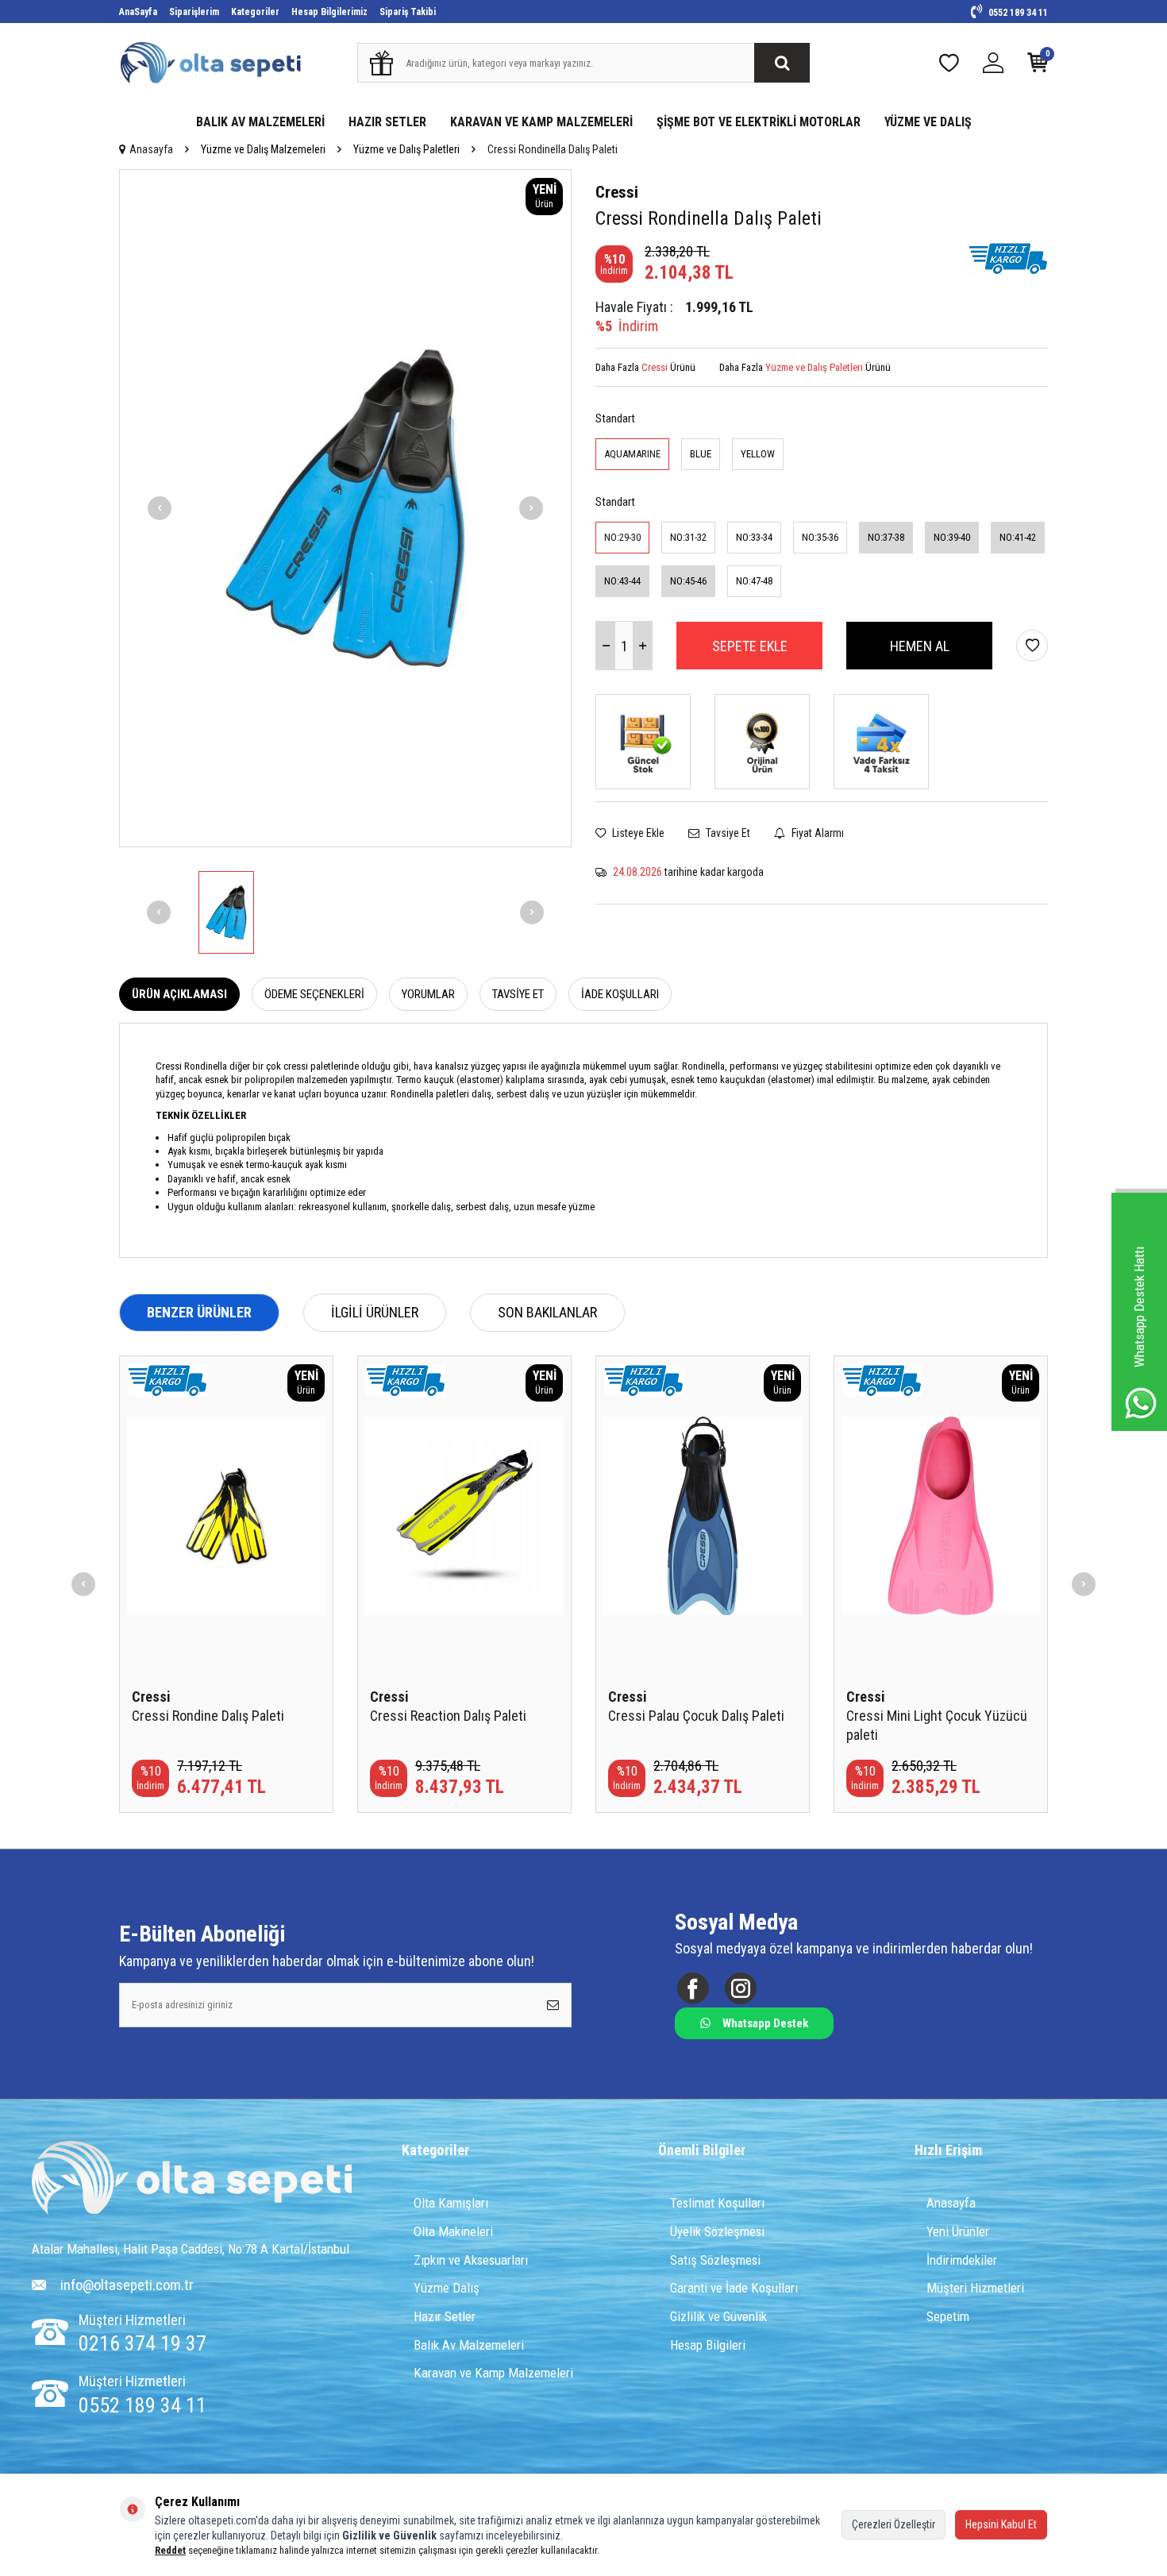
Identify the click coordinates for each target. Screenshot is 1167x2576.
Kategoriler (255, 12)
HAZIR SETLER (387, 122)
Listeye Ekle (637, 833)
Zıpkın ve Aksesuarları (471, 2260)
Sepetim (948, 2316)
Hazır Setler (445, 2316)
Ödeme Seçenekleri (314, 994)
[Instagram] (740, 1988)
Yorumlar (428, 994)
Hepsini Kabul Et (1001, 2524)
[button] (160, 508)
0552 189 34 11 (1017, 13)
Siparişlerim (194, 12)
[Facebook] (693, 1988)
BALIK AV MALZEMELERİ (260, 122)
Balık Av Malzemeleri (469, 2345)
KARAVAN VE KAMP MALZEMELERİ (541, 122)
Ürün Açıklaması (179, 994)
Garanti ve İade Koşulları (734, 2288)
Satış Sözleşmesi (715, 2260)
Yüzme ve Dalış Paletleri (406, 149)
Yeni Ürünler (958, 2231)
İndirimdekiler (962, 2260)
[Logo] (192, 2179)
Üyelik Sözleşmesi (717, 2231)
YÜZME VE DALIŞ (928, 122)
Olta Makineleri (453, 2231)
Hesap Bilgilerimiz (329, 12)
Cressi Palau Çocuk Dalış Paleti (696, 1716)
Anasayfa (151, 149)
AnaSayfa (138, 12)
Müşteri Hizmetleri (975, 2288)
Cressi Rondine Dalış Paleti (208, 1716)
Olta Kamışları (451, 2203)
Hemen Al (920, 646)
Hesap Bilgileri (708, 2345)
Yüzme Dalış (447, 2288)
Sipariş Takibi (408, 12)
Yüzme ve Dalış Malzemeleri (263, 149)
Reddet (170, 2550)
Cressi (617, 192)
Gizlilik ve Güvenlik (718, 2316)
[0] (1038, 66)
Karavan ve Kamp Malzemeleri (493, 2373)
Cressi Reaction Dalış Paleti (448, 1716)
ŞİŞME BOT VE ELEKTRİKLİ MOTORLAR (759, 122)
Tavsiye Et (727, 833)
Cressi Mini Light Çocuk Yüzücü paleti (937, 1725)
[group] (345, 508)
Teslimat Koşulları (717, 2203)
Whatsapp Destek (765, 2023)
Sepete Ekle (750, 646)
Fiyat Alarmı (817, 833)
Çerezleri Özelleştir (894, 2524)
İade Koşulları (620, 994)
